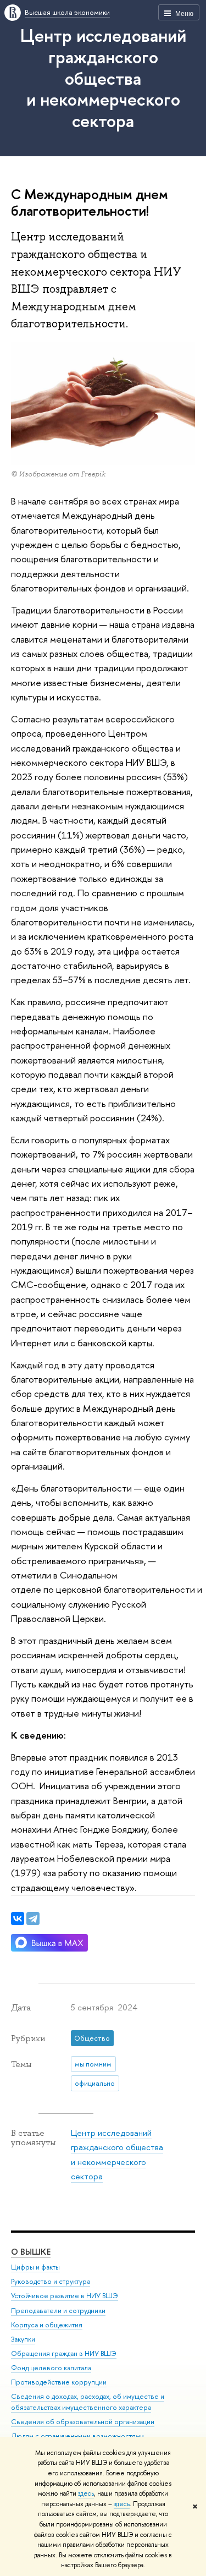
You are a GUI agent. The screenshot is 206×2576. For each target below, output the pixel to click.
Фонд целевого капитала (51, 2368)
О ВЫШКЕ (31, 2252)
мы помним (93, 2064)
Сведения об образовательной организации (83, 2422)
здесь (86, 2493)
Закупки (23, 2339)
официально (95, 2083)
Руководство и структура (51, 2281)
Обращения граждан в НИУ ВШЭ (64, 2353)
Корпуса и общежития (47, 2325)
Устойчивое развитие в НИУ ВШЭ (65, 2296)
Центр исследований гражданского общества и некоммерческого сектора (103, 78)
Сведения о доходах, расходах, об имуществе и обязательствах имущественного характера (88, 2402)
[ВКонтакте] (18, 1919)
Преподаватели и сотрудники (58, 2311)
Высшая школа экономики (67, 12)
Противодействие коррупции (59, 2382)
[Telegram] (33, 1919)
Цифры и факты (35, 2267)
